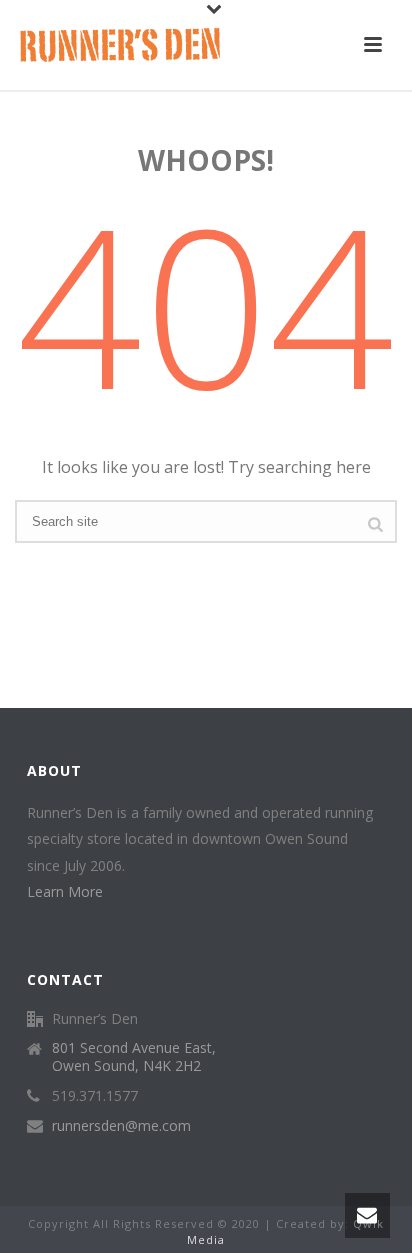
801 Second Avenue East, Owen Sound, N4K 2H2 (134, 1057)
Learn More (65, 891)
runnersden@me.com (121, 1126)
